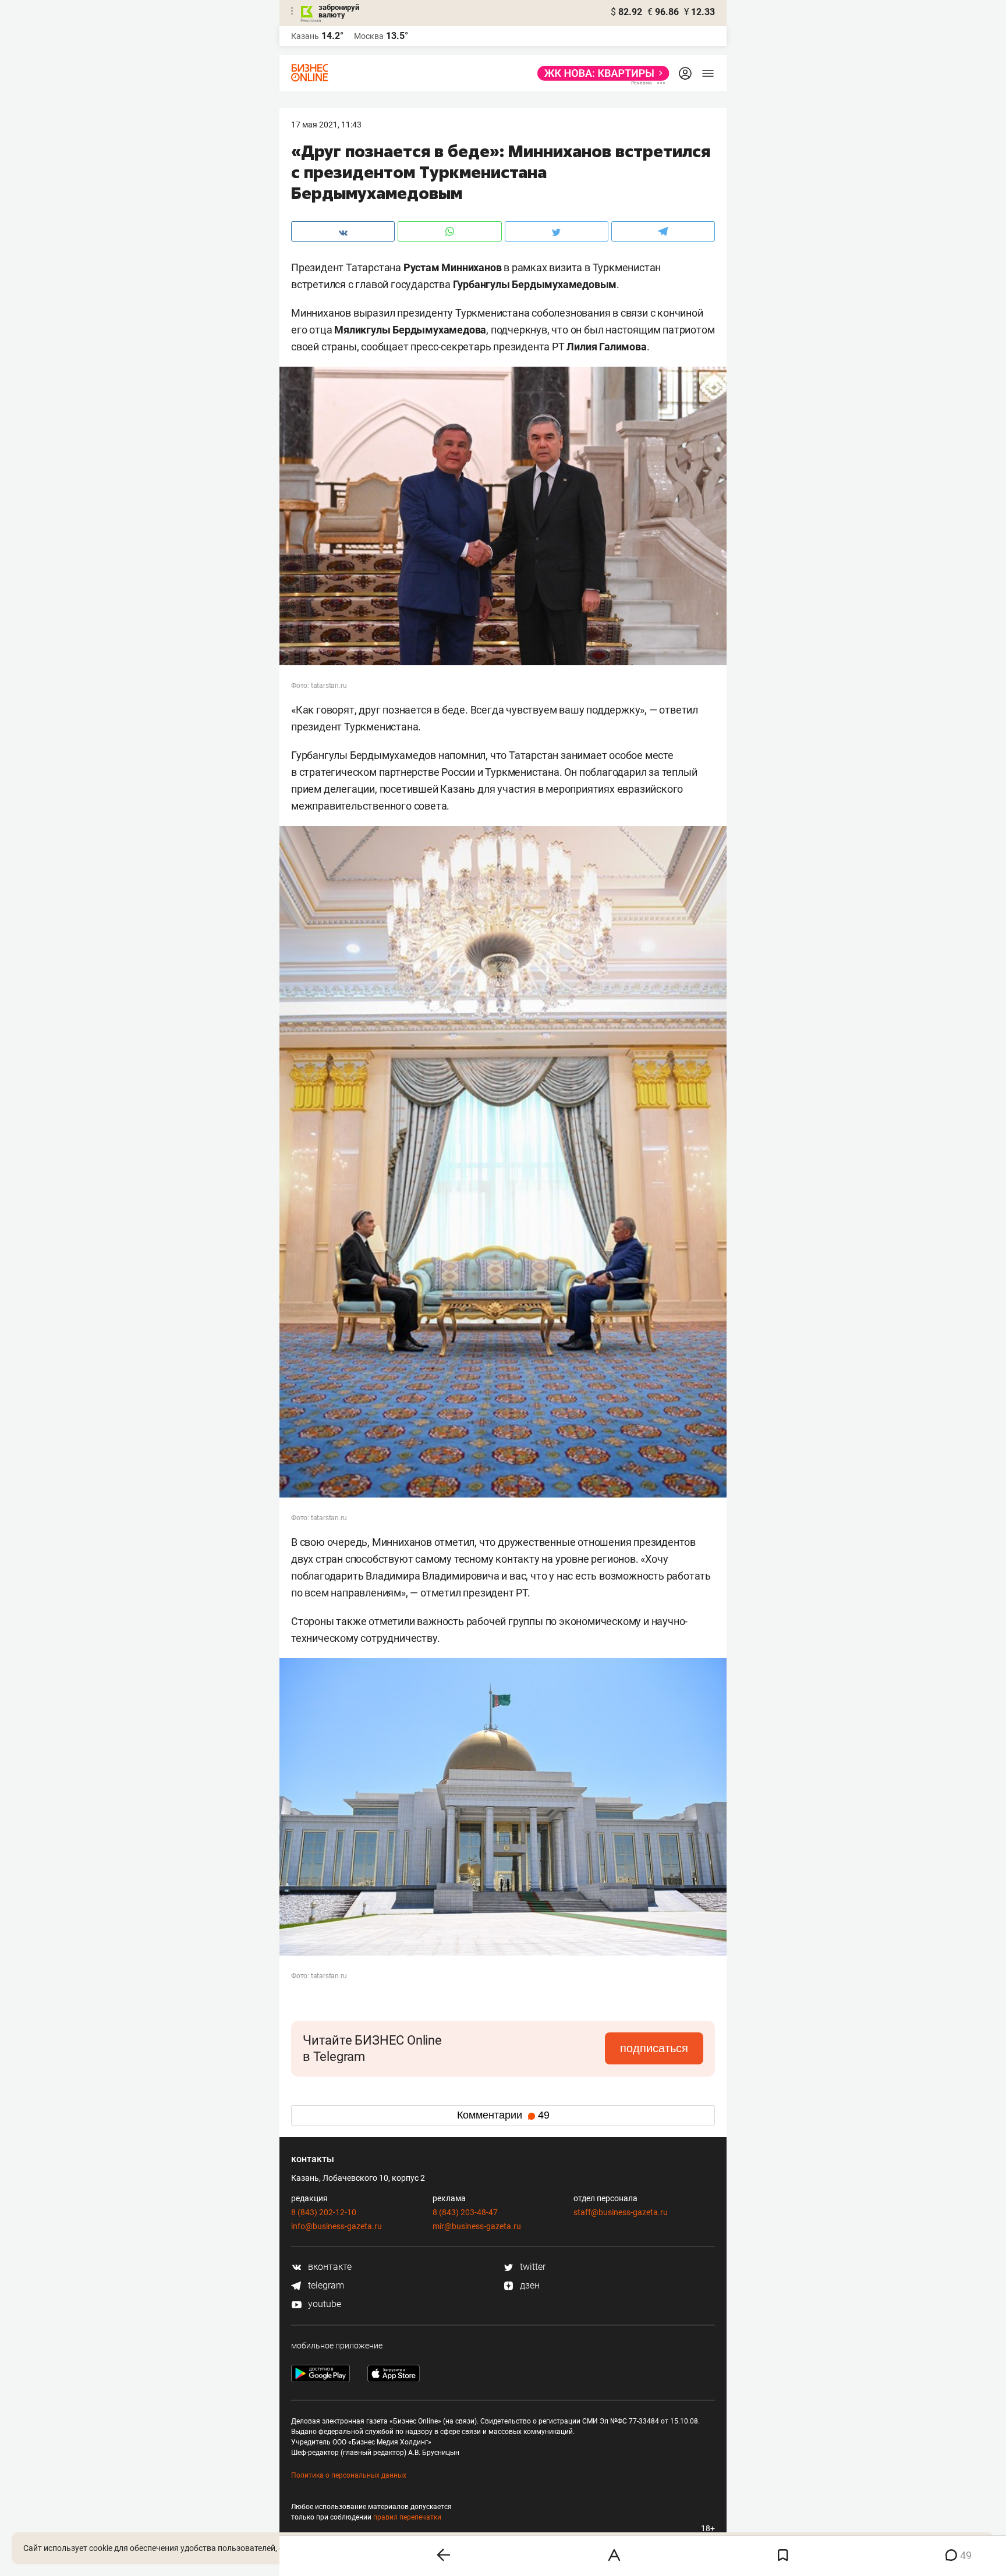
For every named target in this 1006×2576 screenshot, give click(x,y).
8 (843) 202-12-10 (324, 2212)
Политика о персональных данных (349, 2475)
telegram (325, 2285)
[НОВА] (600, 73)
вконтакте (329, 2267)
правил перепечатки (407, 2517)
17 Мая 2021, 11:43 (326, 125)
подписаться (654, 2048)
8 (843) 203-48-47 (465, 2212)
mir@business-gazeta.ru (477, 2226)
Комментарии (503, 2115)
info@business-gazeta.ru (336, 2226)
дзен (529, 2285)
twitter (532, 2267)
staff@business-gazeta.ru (621, 2212)
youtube (323, 2304)
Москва (369, 36)
